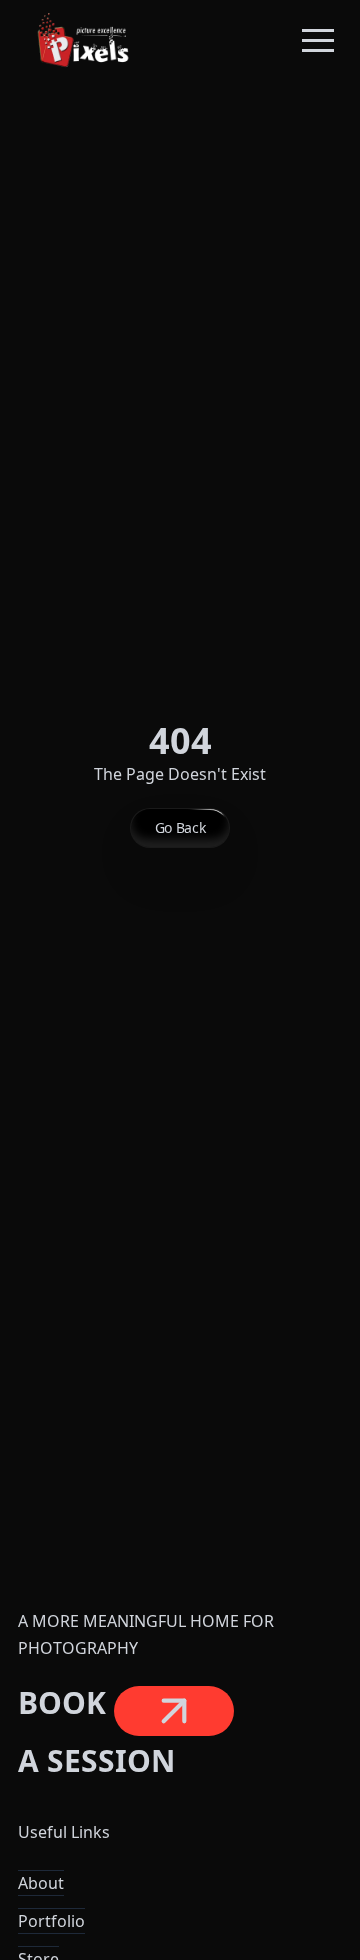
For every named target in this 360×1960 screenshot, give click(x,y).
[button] (318, 40)
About (41, 1883)
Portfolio (51, 1921)
